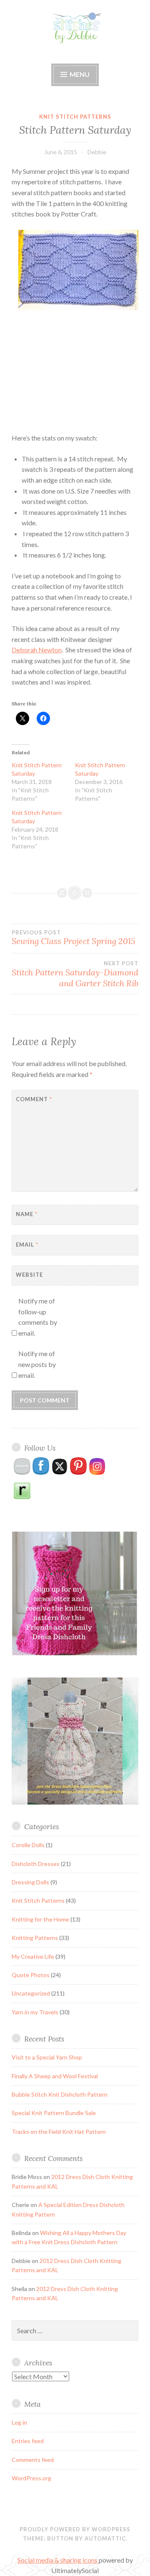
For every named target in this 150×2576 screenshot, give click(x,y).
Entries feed (28, 2441)
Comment (34, 1099)
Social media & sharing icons (58, 2560)
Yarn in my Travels (35, 2012)
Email (27, 1245)
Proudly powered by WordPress (75, 2529)
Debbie (97, 152)
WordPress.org (31, 2478)
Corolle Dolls (28, 1845)
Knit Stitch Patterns (75, 117)
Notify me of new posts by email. (37, 1364)
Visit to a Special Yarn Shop (47, 2057)
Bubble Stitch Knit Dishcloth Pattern (60, 2094)
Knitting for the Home (40, 1919)
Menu (80, 74)
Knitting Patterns (35, 1938)
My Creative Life (33, 1956)
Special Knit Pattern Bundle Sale (54, 2113)
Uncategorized (31, 1993)
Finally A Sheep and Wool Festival (55, 2076)
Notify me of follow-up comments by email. (38, 1317)
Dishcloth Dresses (36, 1864)
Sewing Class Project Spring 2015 (73, 938)
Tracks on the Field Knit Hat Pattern (59, 2132)
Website (29, 1275)
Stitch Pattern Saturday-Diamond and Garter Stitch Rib (75, 974)
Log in (19, 2422)
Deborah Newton (37, 650)
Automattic (105, 2538)
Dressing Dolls (30, 1882)
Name (27, 1214)
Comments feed (33, 2460)
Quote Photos (31, 1975)
